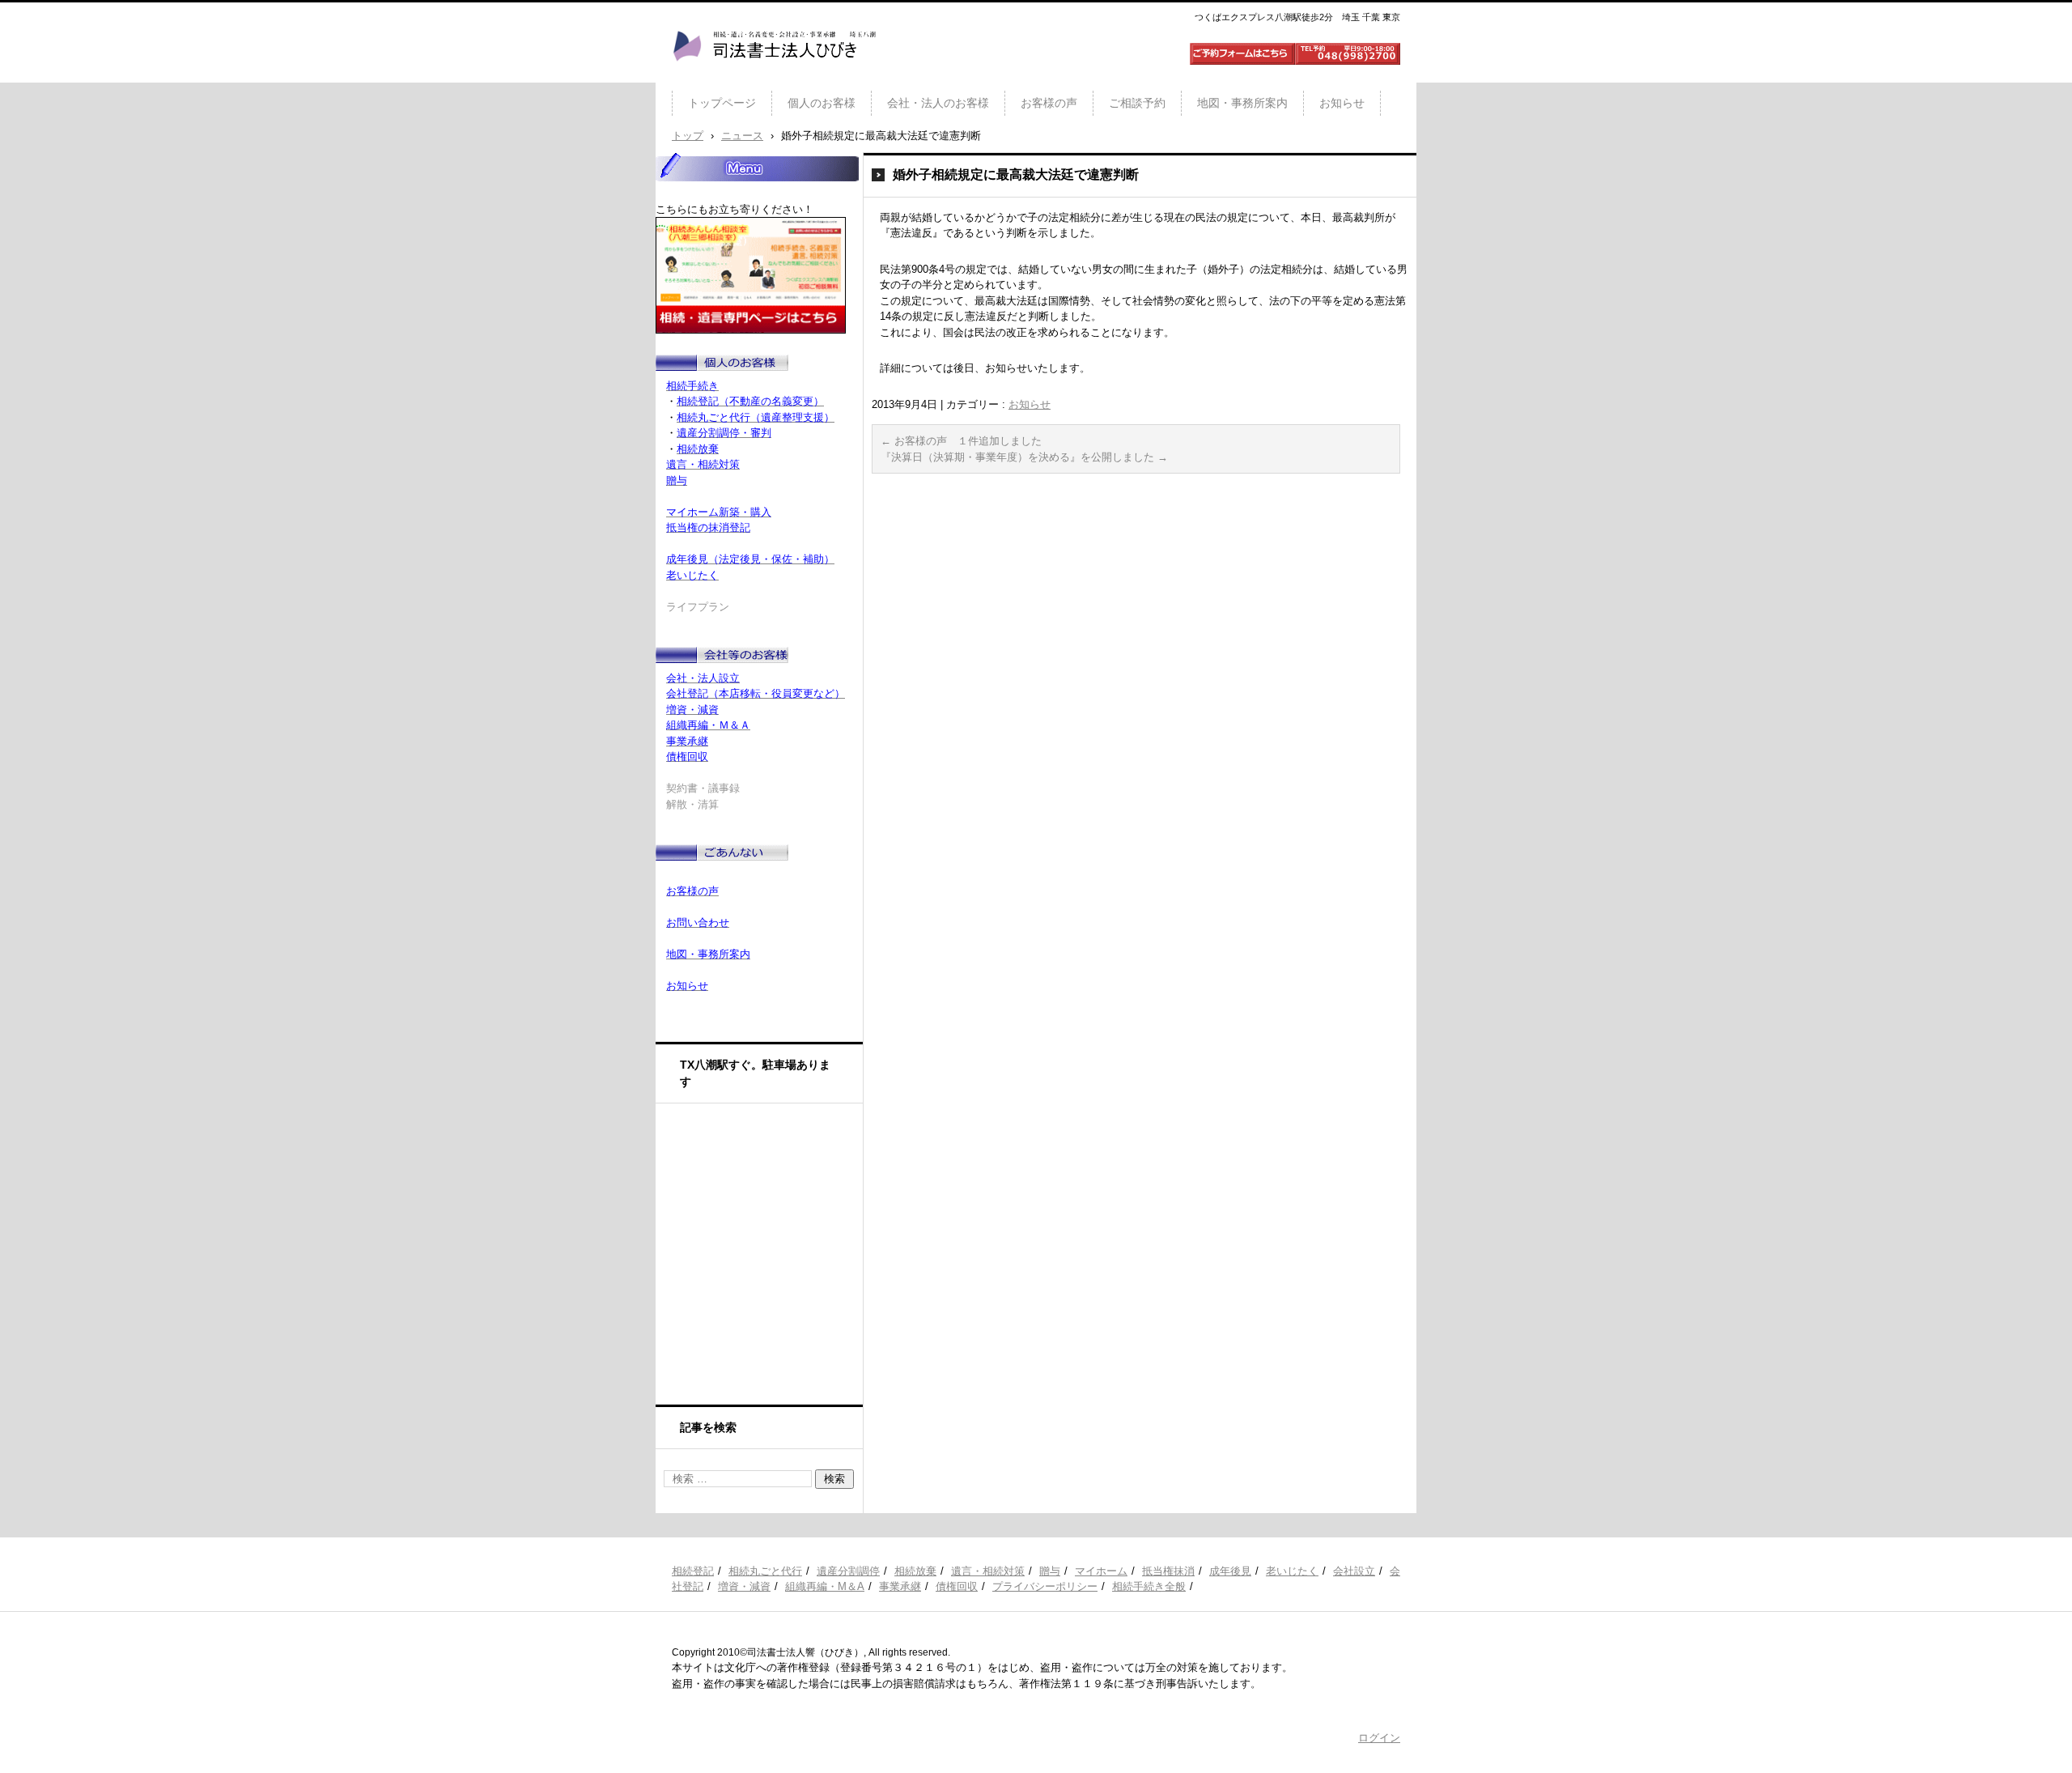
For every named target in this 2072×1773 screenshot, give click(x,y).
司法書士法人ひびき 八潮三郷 (774, 76)
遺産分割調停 (848, 1571)
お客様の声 (1049, 103)
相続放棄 (915, 1571)
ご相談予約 (1137, 103)
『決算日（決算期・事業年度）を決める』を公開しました (1024, 457)
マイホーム (1101, 1571)
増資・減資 (744, 1586)
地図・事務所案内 (1242, 103)
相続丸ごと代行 (765, 1571)
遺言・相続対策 (988, 1571)
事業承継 (900, 1586)
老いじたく (1292, 1571)
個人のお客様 (822, 103)
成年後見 (1230, 1571)
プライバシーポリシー (1045, 1586)
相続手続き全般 (1149, 1586)
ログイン (1379, 1738)
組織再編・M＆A (825, 1586)
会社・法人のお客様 (938, 103)
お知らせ (1342, 103)
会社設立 (1354, 1571)
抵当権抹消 (1168, 1571)
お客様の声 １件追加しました (961, 441)
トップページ (722, 103)
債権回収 (957, 1586)
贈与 (1050, 1571)
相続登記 (693, 1571)
